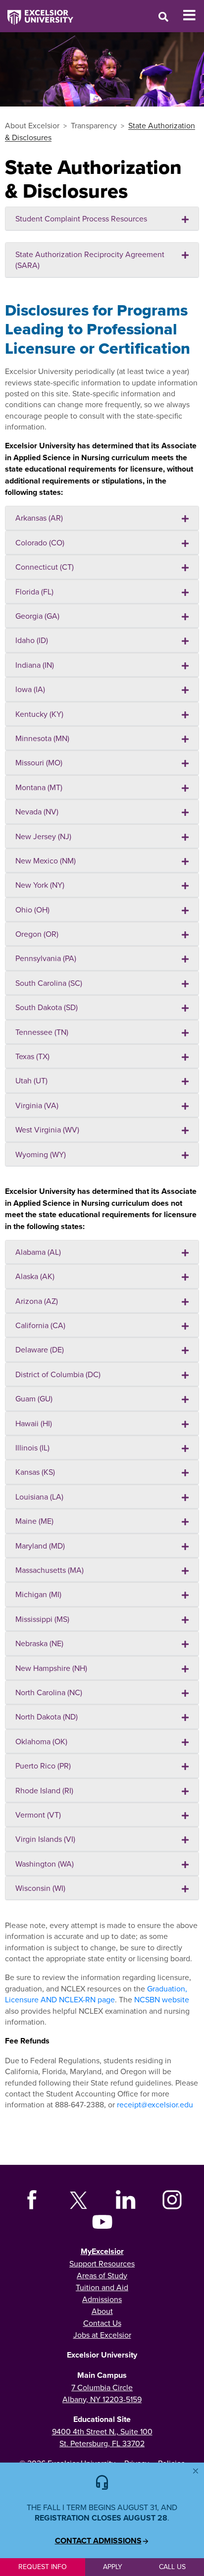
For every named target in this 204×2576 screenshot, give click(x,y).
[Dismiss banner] (196, 2471)
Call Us (172, 2567)
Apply (113, 2567)
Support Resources (102, 2263)
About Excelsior (32, 125)
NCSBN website (162, 1999)
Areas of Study (102, 2275)
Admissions (102, 2299)
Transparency (94, 125)
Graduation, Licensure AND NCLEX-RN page (96, 1994)
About (102, 2311)
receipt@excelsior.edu (155, 2104)
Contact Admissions (98, 2541)
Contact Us (102, 2323)
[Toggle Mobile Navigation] (193, 15)
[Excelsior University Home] (37, 12)
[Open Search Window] (163, 17)
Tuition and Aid (102, 2287)
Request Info (43, 2567)
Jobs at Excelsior (102, 2335)
